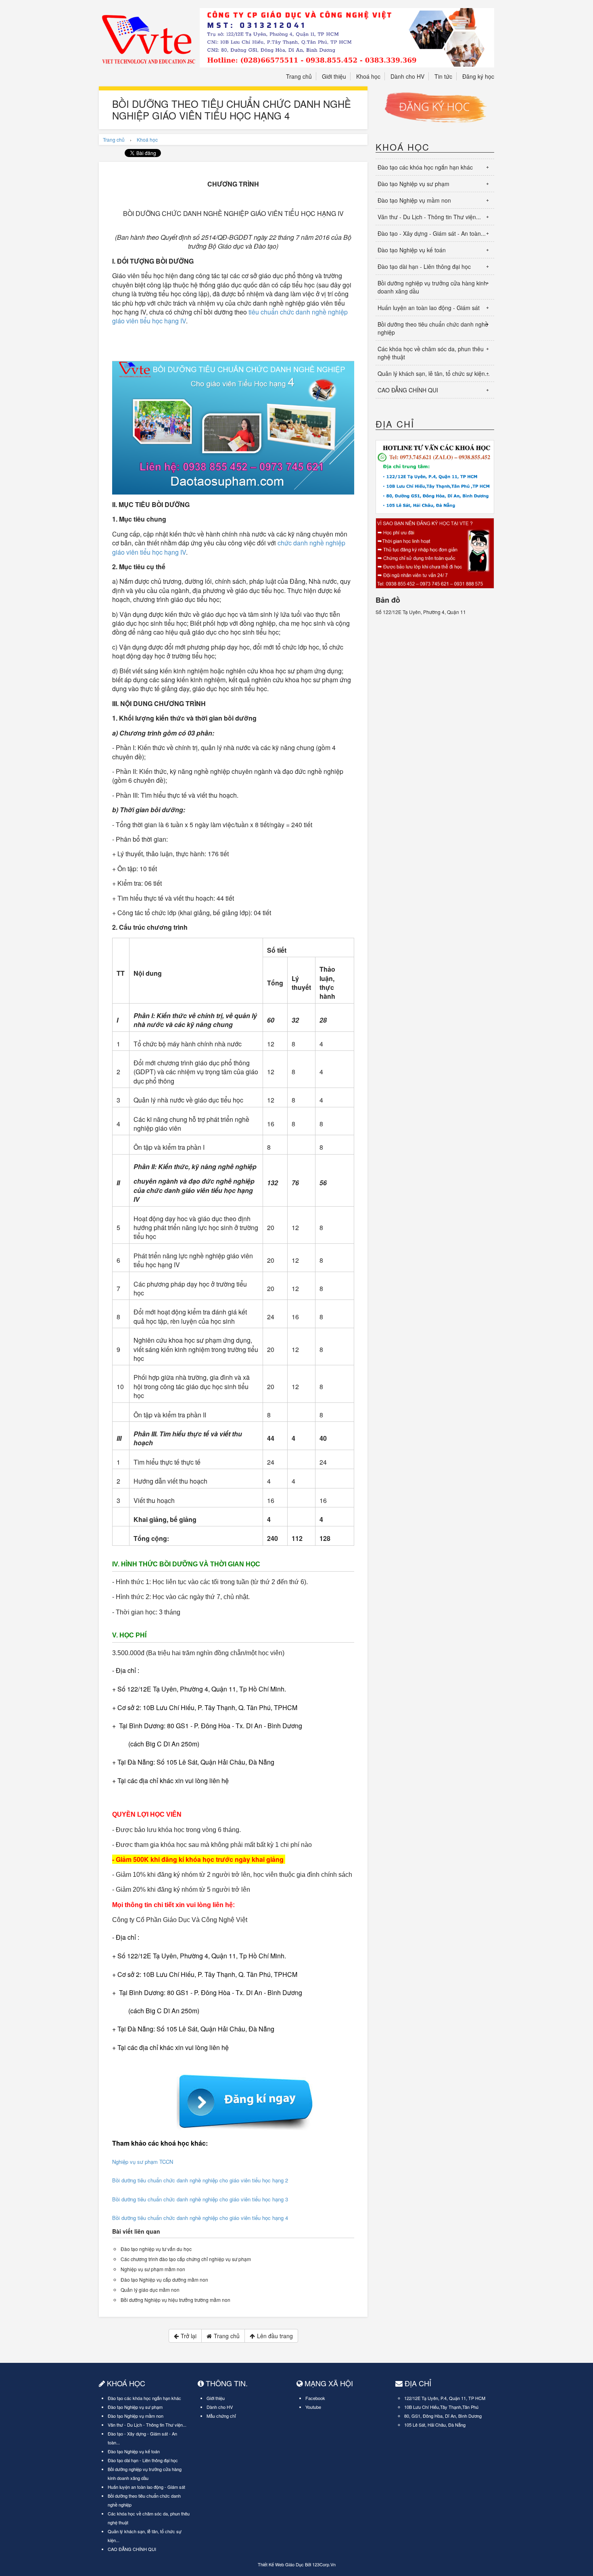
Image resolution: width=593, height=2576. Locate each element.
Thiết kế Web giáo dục (281, 2564)
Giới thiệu (334, 76)
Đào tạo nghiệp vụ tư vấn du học (156, 2249)
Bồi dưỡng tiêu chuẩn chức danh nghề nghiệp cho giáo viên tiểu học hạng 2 (200, 2180)
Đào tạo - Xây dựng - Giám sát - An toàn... (432, 233)
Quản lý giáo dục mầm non (150, 2290)
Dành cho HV (407, 76)
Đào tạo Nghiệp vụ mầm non (414, 200)
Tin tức (443, 76)
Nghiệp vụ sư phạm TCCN (143, 2162)
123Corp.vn (324, 2564)
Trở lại (189, 2336)
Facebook (315, 2398)
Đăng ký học (478, 76)
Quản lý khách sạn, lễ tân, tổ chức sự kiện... (434, 373)
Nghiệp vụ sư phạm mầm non (153, 2269)
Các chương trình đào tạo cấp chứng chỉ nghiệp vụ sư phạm (186, 2259)
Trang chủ (299, 76)
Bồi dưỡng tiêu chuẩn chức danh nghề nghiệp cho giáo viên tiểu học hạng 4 (200, 2218)
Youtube (313, 2407)
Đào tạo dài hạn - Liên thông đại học (424, 266)
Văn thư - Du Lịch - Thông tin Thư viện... (429, 217)
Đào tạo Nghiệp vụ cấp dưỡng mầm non (164, 2279)
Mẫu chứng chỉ (221, 2416)
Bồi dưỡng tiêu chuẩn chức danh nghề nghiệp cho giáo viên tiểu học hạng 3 (200, 2199)
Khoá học (368, 76)
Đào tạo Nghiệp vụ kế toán (412, 250)
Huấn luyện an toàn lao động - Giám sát (429, 308)
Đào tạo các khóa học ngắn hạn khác (425, 167)
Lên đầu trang (275, 2336)
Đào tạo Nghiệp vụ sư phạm (413, 184)
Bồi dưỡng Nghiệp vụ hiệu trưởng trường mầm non (175, 2300)
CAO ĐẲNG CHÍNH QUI (408, 390)
